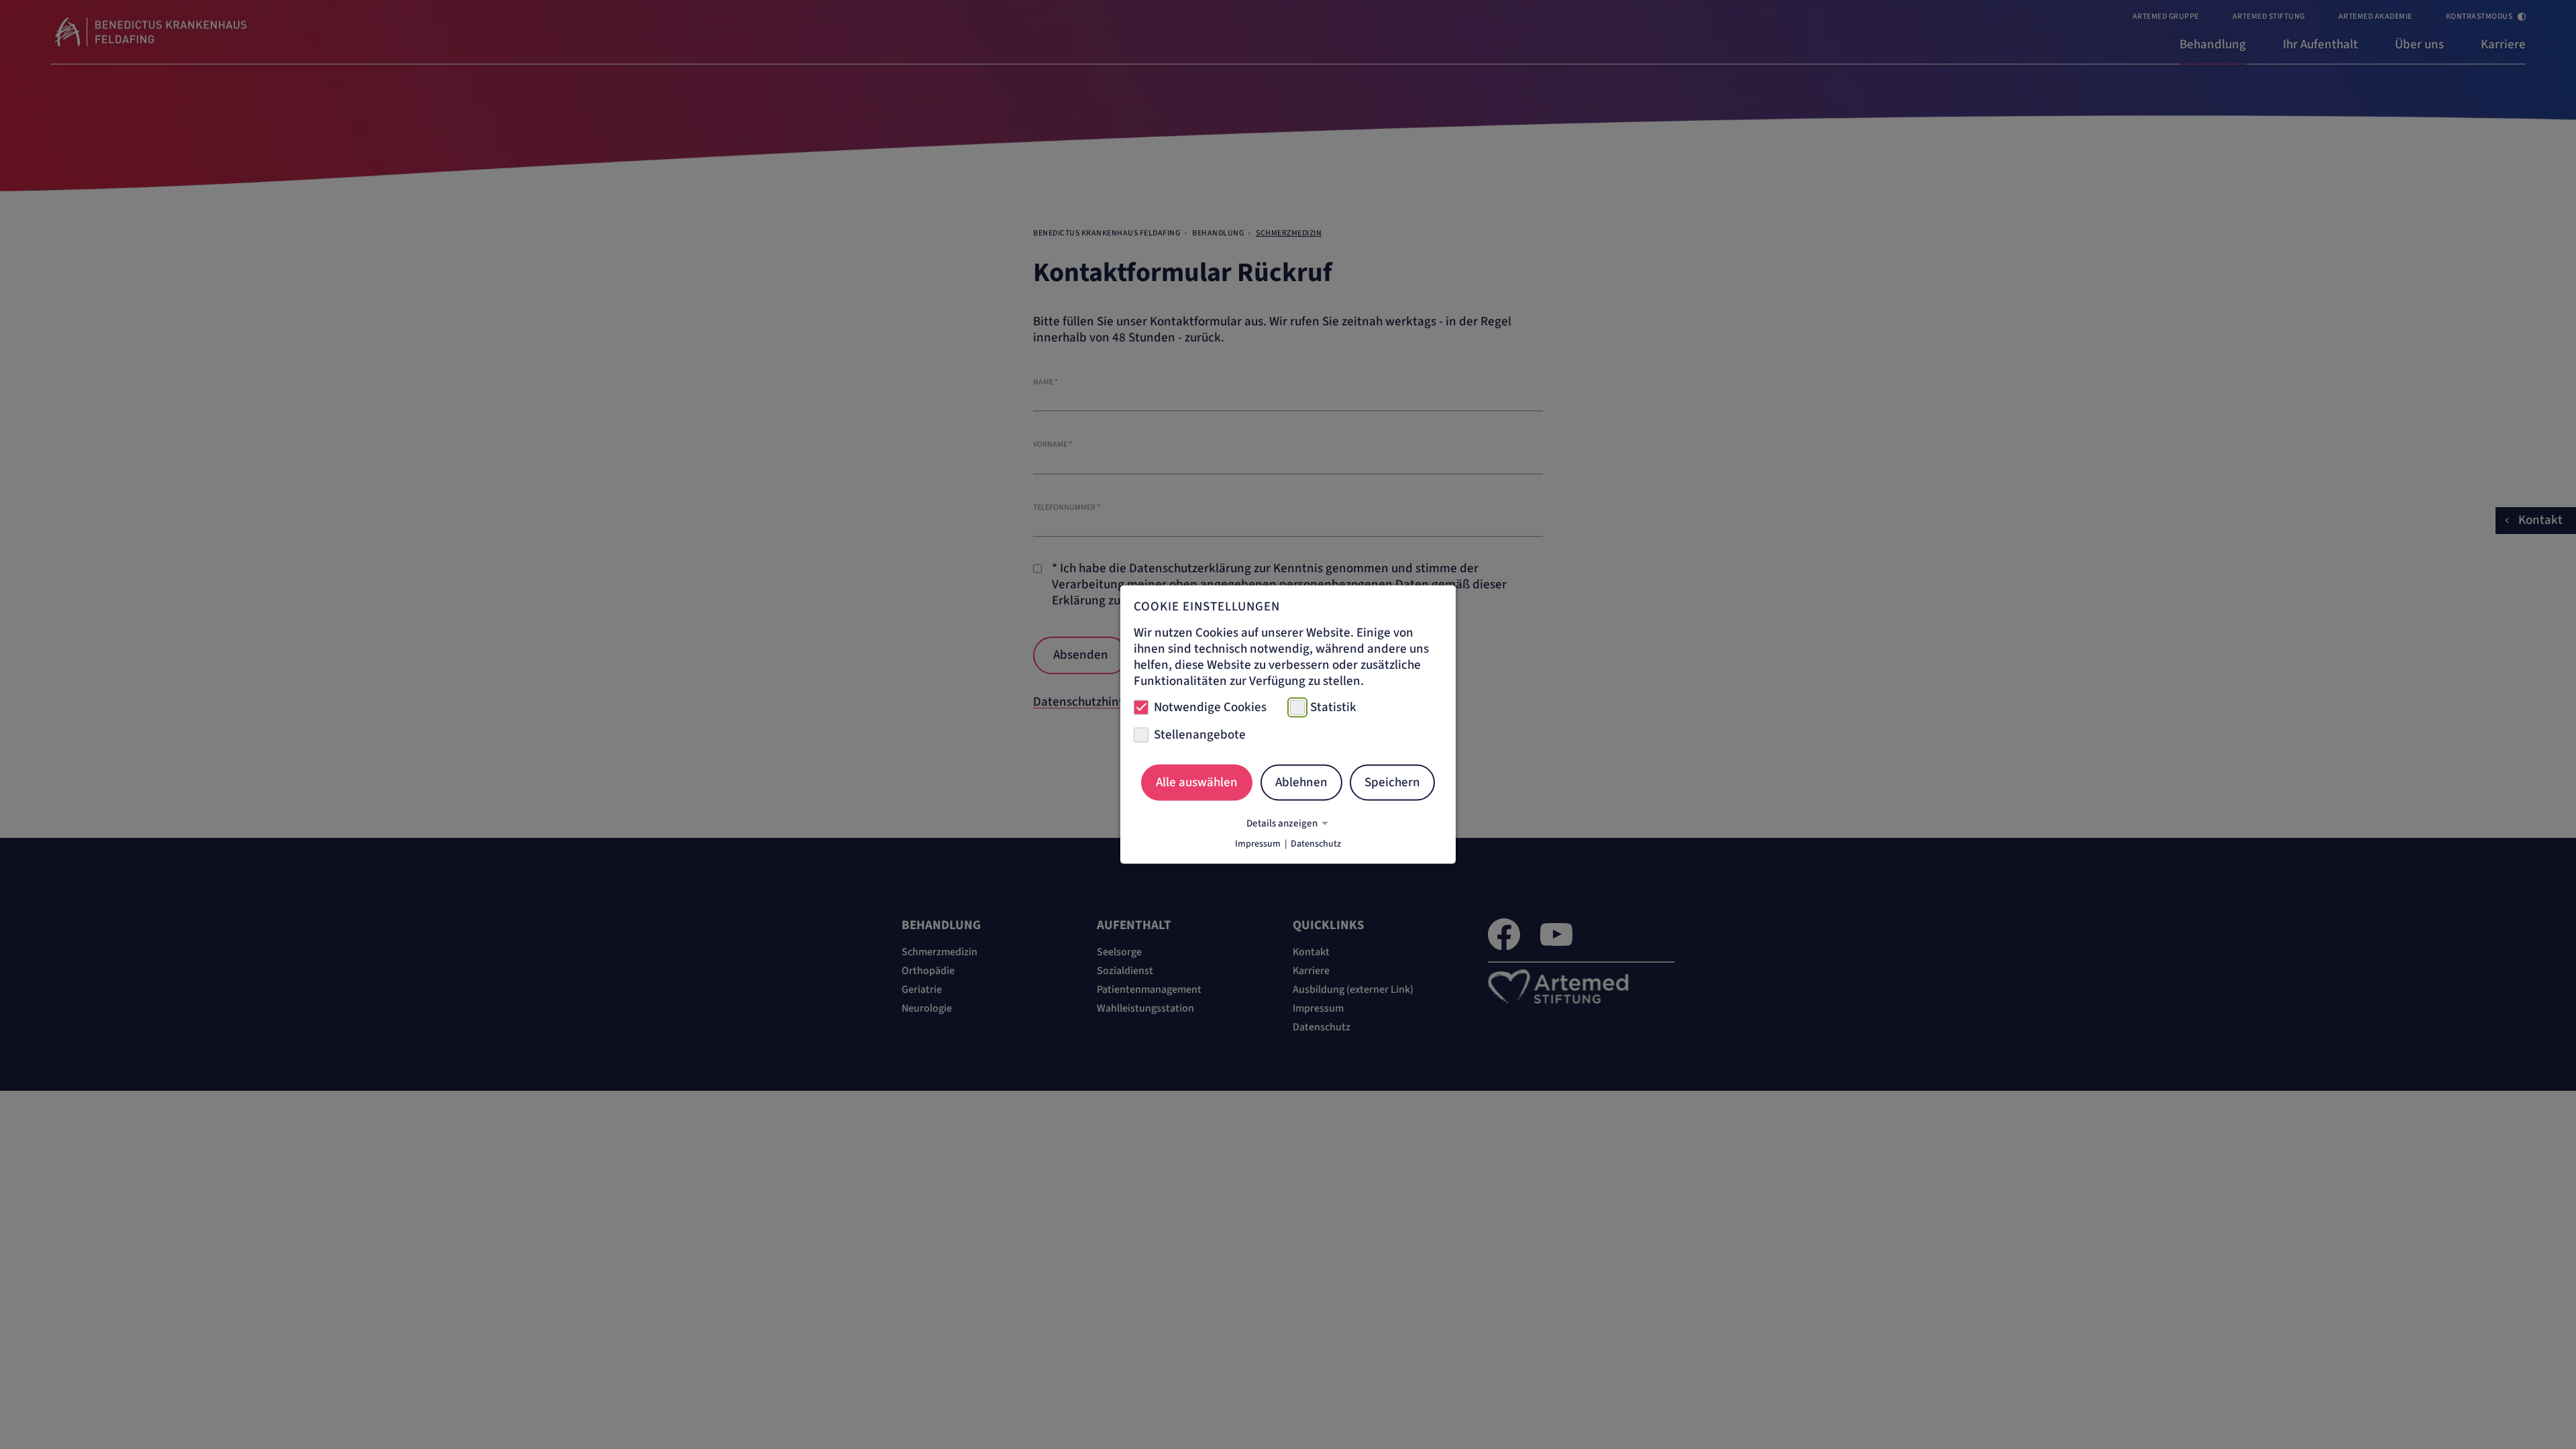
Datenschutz (1316, 844)
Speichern (1392, 782)
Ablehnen (1301, 782)
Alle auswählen (1197, 782)
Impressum (1258, 844)
